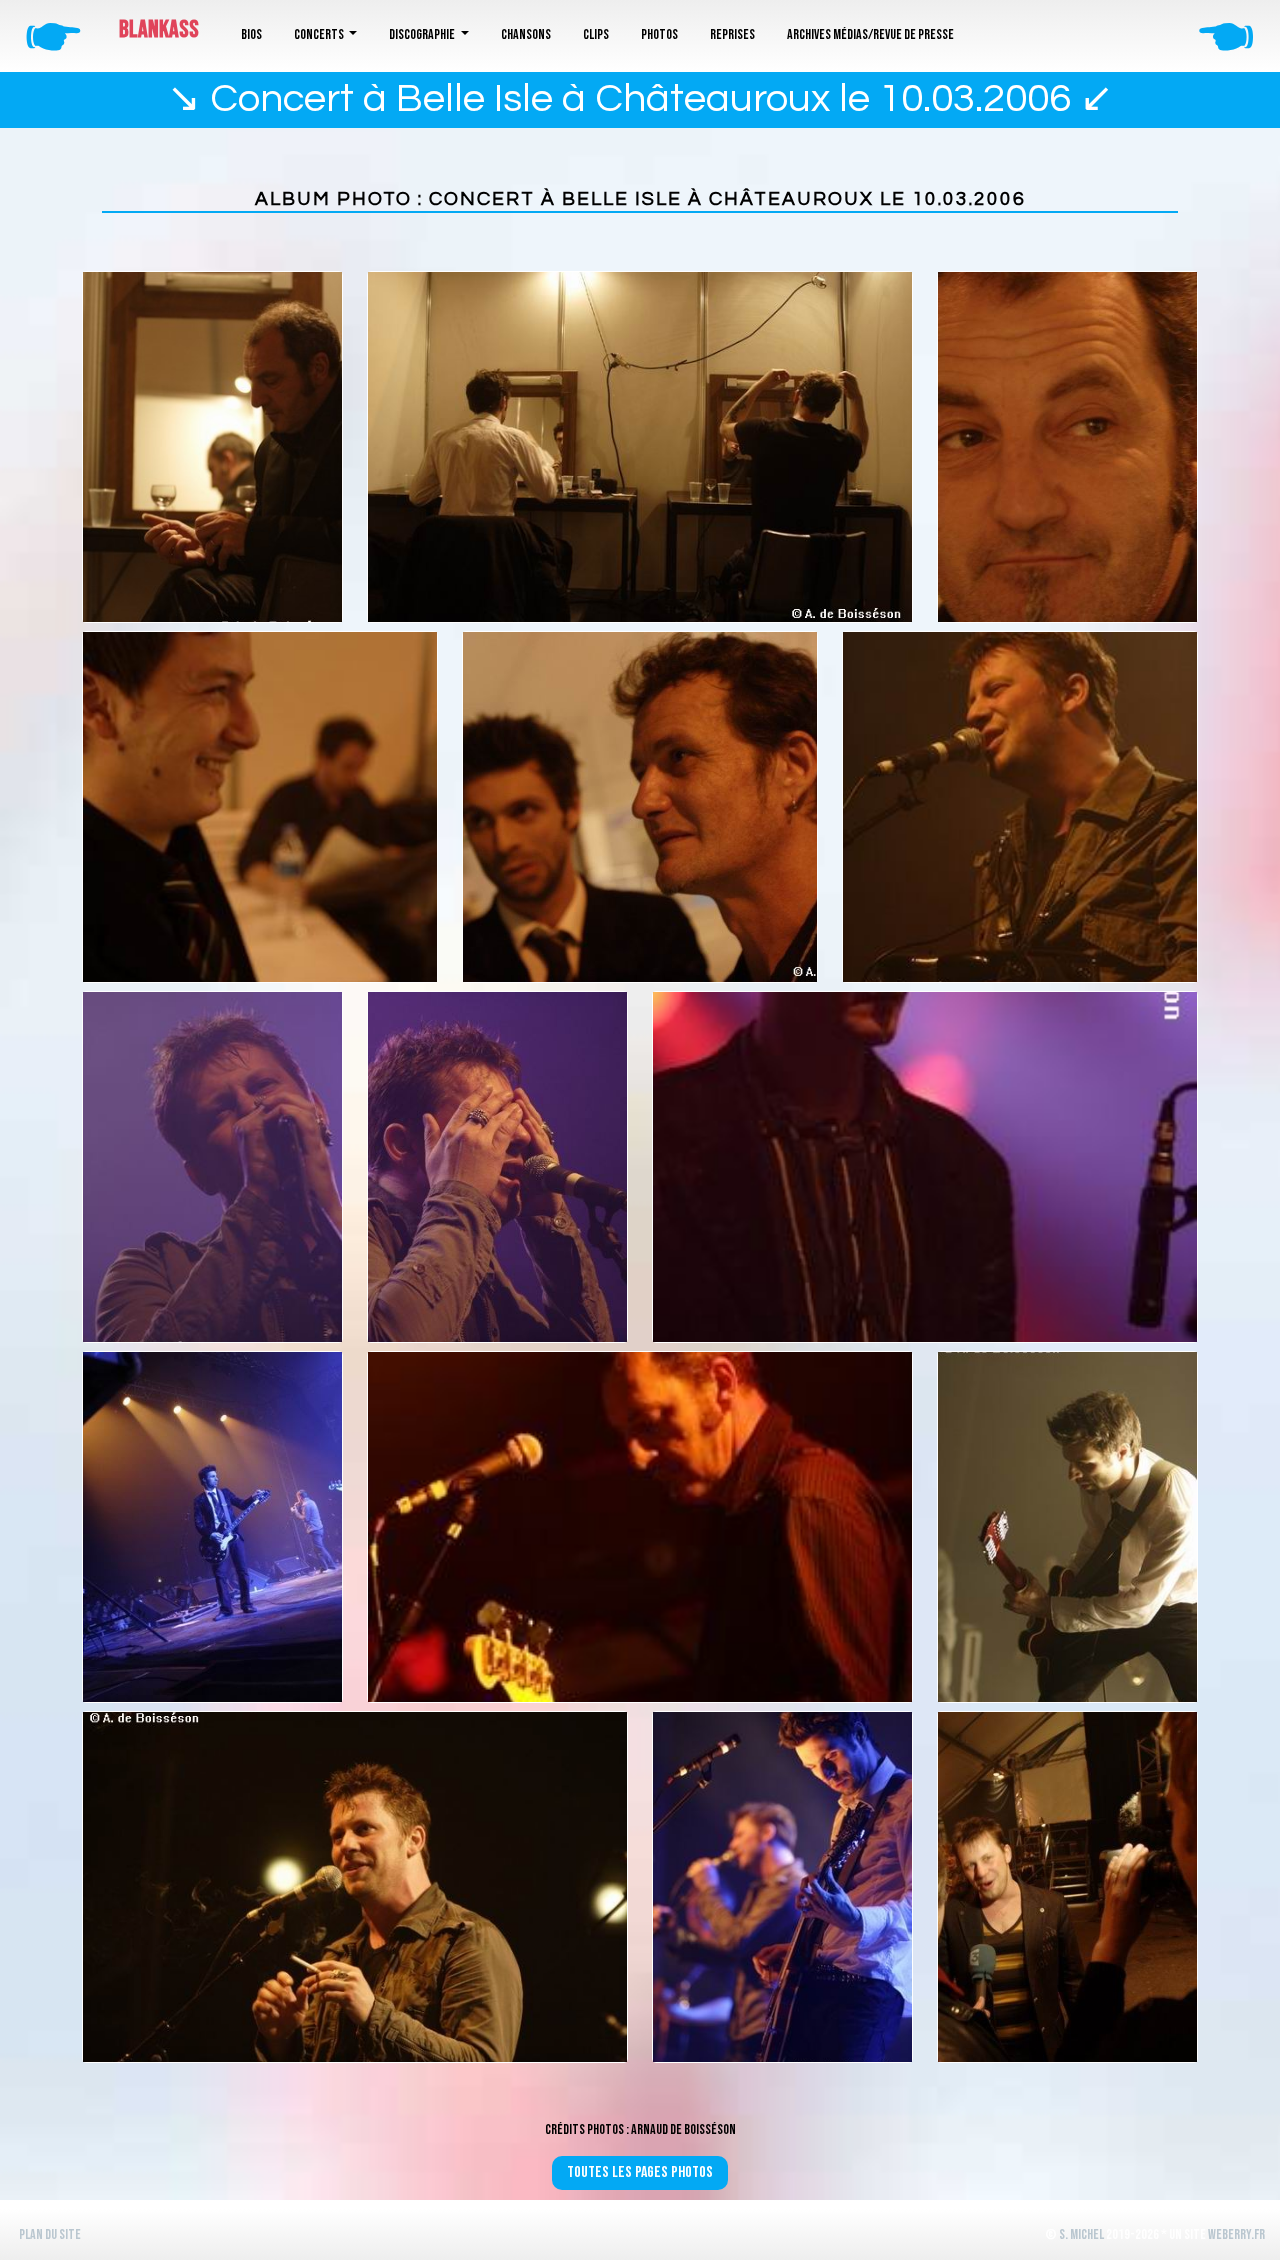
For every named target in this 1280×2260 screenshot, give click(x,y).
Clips (596, 34)
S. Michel (1081, 2234)
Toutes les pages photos (640, 2172)
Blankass (159, 29)
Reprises (732, 34)
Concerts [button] (320, 34)
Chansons (526, 34)
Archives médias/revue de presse (870, 34)
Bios (251, 34)
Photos (659, 34)
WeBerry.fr (1236, 2234)
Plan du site (50, 2234)
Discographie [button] (423, 34)
